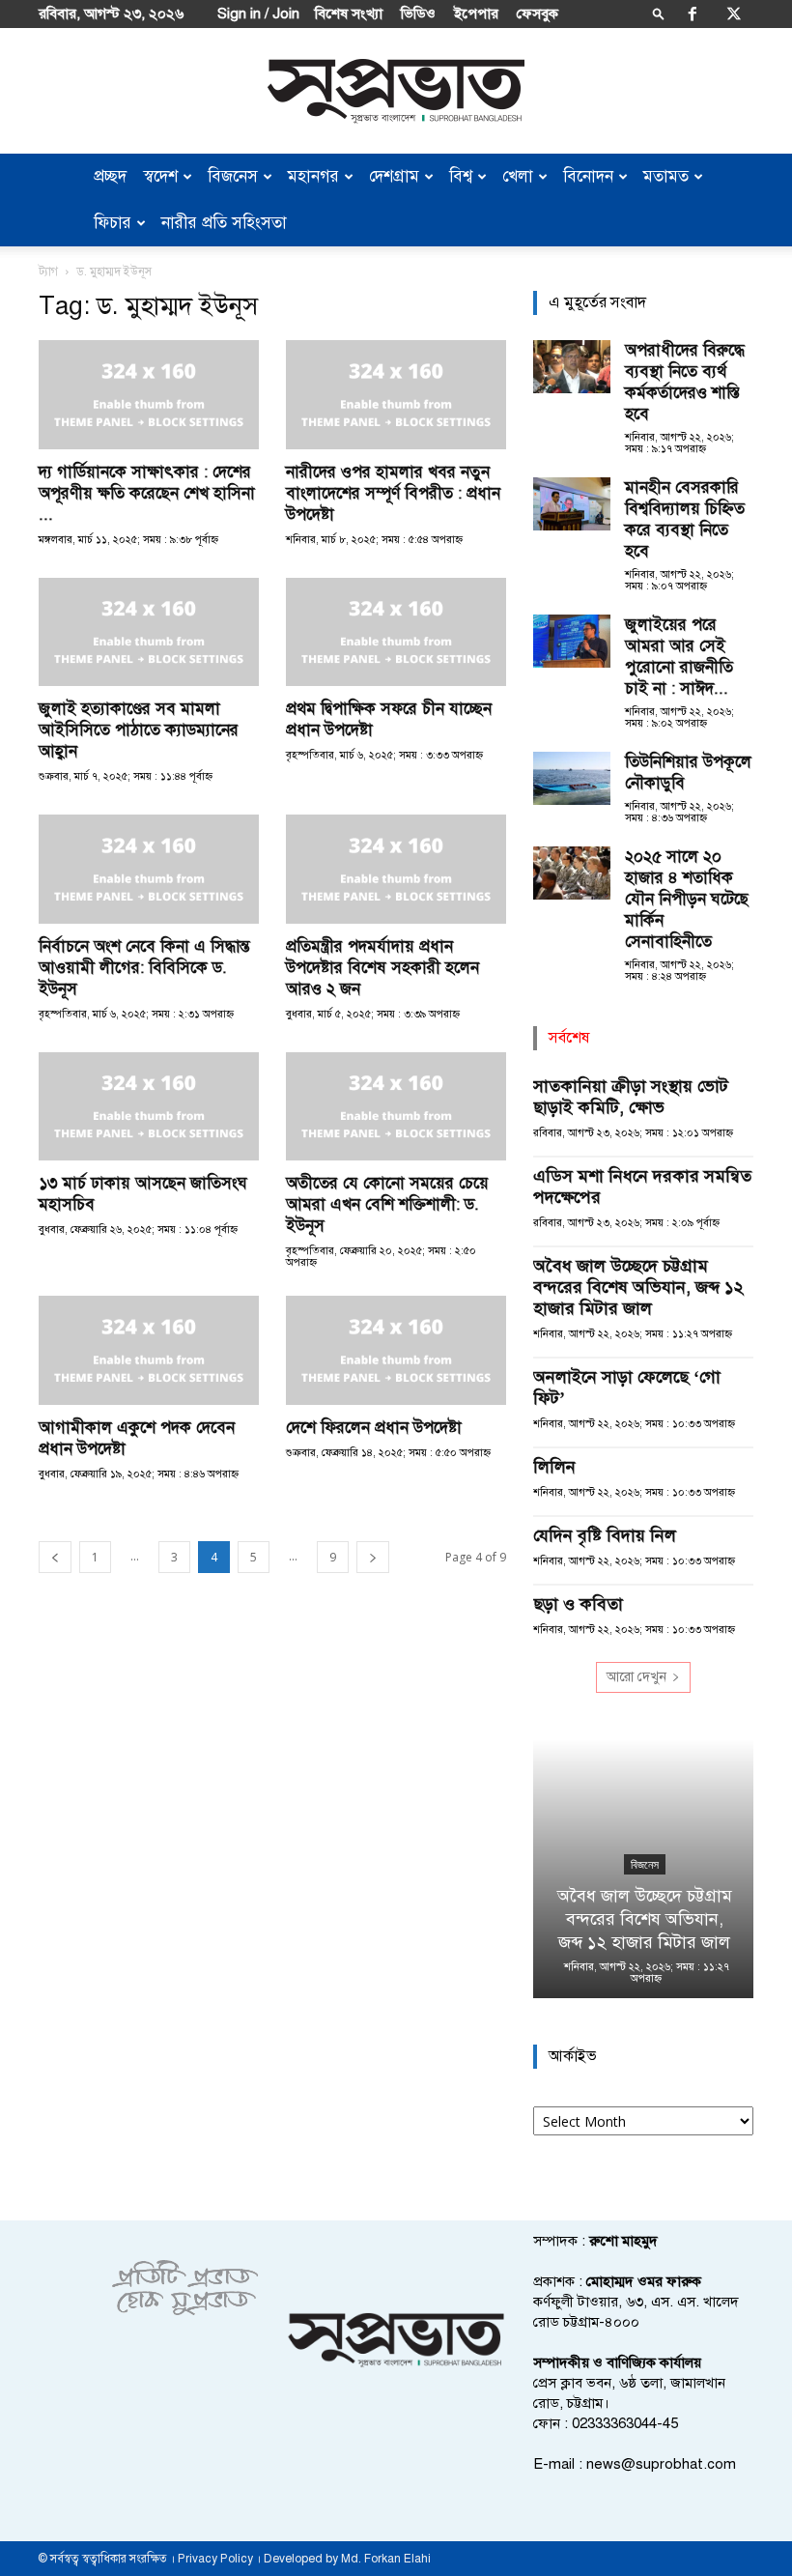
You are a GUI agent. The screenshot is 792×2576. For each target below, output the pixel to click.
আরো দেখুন (636, 1677)
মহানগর (313, 176)
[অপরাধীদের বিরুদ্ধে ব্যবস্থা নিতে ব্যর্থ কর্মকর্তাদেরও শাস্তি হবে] (572, 367)
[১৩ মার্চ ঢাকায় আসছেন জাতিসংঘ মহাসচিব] (149, 1107)
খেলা (518, 176)
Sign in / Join (258, 14)
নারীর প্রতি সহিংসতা (224, 223)
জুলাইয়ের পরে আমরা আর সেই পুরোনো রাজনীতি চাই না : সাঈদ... (679, 657)
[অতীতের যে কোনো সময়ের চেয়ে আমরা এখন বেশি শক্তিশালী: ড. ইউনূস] (396, 1107)
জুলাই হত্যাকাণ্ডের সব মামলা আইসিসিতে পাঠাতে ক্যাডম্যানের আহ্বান (139, 730)
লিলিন (554, 1467)
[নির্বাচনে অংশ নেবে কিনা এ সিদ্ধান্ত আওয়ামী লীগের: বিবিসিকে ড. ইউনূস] (149, 869)
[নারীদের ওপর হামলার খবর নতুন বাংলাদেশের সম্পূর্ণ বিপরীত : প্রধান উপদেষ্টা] (396, 395)
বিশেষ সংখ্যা (349, 14)
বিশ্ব (461, 176)
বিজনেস (233, 176)
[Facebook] (693, 14)
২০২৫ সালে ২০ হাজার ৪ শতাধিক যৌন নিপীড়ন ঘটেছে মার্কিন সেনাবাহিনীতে (687, 899)
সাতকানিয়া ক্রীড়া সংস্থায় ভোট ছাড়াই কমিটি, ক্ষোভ (631, 1097)
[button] (659, 13)
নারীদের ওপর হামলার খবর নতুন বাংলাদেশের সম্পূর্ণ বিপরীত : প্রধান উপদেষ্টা (393, 493)
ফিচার (113, 223)
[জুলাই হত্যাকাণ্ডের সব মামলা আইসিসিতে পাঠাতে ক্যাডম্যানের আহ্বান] (149, 632)
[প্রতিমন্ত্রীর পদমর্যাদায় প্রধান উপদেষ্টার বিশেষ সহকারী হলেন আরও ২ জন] (396, 869)
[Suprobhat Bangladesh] (396, 91)
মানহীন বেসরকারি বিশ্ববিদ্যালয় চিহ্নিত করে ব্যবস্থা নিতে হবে (685, 519)
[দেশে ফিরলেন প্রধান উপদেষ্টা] (396, 1350)
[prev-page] (55, 1557)
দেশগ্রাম (394, 176)
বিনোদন (588, 176)
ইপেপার (476, 14)
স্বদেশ (161, 176)
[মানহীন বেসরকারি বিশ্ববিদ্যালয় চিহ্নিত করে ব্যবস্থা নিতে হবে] (572, 504)
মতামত (666, 176)
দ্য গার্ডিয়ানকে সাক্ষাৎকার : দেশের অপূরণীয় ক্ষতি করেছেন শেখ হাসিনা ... (147, 493)
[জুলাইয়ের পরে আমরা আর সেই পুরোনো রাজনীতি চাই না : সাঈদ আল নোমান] (572, 641)
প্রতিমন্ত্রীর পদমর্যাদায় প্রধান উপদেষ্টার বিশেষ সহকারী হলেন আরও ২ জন (382, 968)
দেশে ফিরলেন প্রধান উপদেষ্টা (374, 1428)
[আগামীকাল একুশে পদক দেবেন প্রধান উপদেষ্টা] (149, 1350)
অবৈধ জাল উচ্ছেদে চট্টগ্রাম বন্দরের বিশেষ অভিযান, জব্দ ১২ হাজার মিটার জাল (638, 1287)
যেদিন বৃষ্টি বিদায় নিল (605, 1535)
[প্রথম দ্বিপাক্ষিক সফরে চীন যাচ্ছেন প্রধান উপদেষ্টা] (396, 632)
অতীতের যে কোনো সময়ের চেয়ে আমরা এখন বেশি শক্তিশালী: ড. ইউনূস (387, 1204)
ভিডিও (418, 14)
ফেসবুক (537, 14)
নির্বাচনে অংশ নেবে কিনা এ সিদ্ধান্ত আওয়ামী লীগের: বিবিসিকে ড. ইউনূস (144, 968)
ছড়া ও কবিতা (578, 1604)
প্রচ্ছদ (110, 176)
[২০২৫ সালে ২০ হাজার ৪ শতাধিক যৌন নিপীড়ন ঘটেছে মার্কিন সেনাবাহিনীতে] (572, 873)
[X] (734, 14)
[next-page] (373, 1557)
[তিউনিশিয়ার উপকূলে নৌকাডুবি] (572, 778)
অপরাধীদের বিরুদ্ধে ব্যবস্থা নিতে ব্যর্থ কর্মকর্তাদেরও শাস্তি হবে (685, 382)
